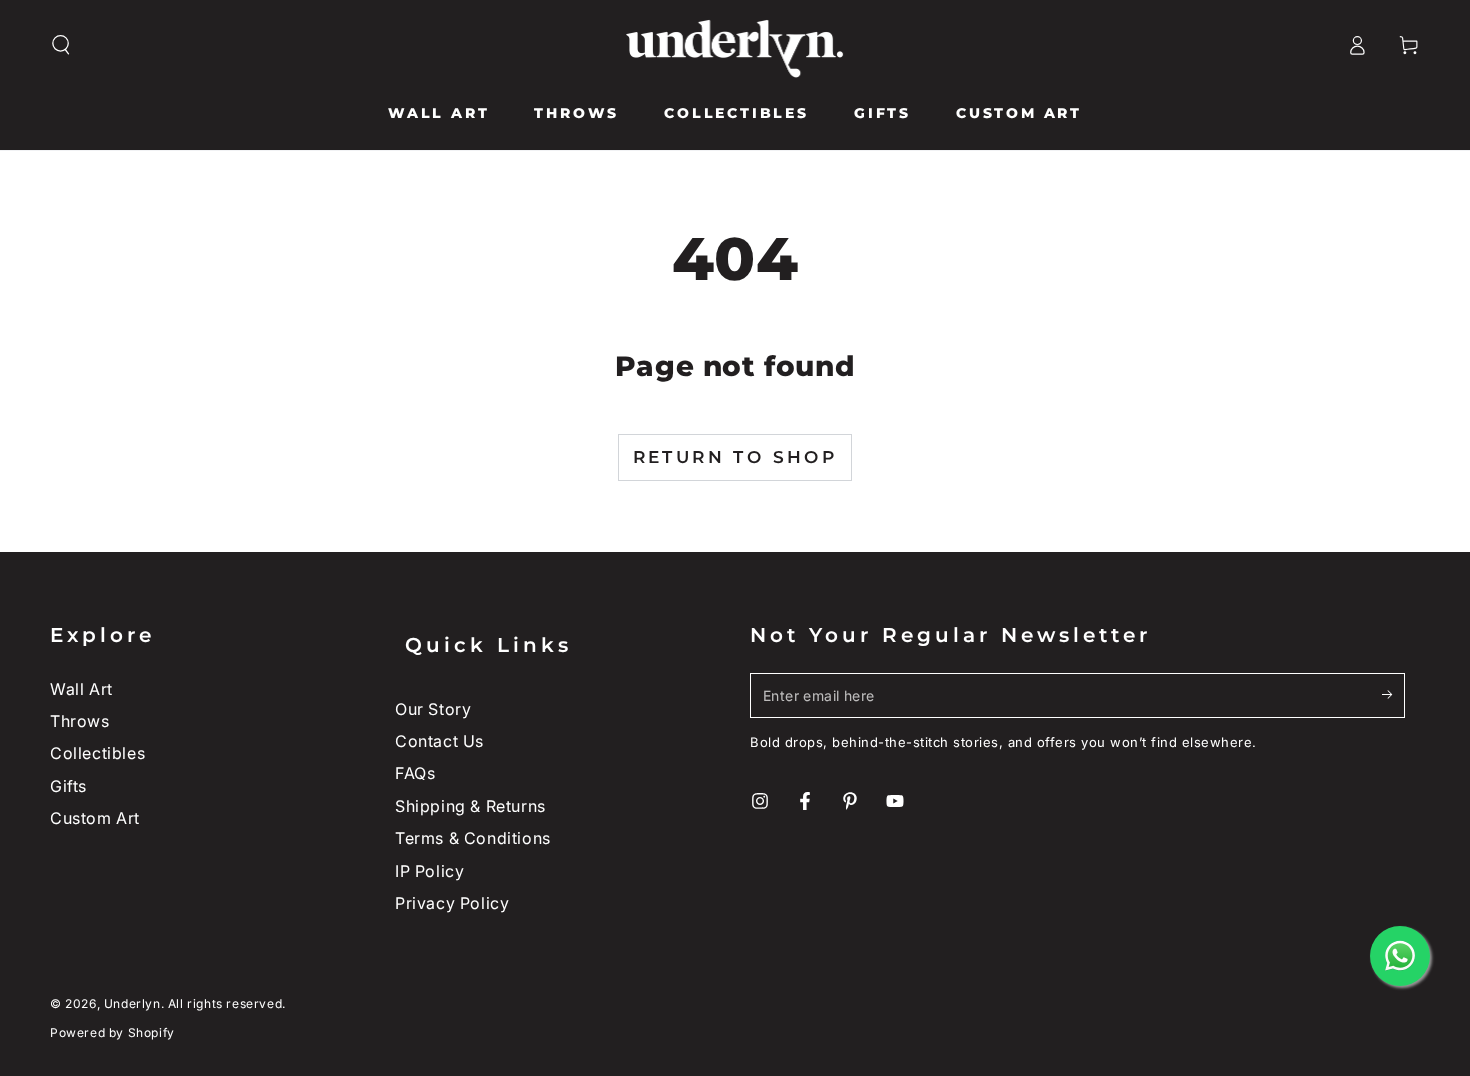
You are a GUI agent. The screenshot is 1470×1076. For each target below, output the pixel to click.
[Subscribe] (1393, 695)
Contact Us (439, 741)
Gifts (68, 786)
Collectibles (97, 753)
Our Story (433, 709)
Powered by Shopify (112, 1032)
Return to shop (735, 457)
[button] (61, 45)
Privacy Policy (452, 903)
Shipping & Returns (470, 806)
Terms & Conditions (473, 838)
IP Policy (429, 871)
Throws (80, 721)
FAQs (415, 773)
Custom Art (95, 818)
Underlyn (132, 1003)
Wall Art (81, 689)
